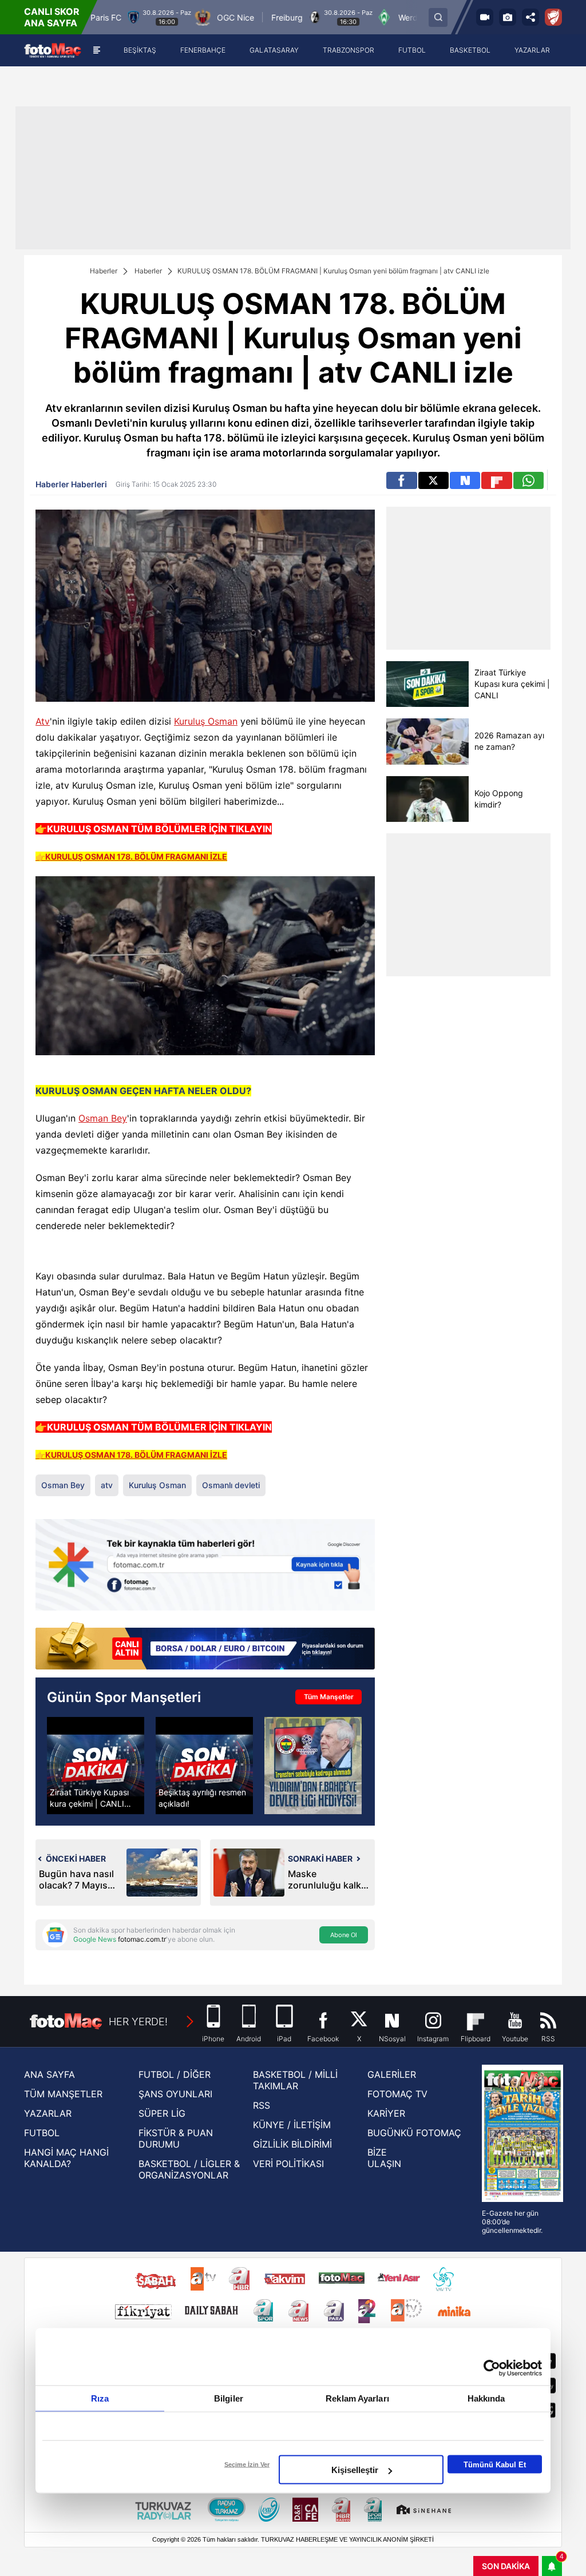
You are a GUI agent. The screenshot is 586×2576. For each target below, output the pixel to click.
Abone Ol (344, 1935)
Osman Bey (103, 1118)
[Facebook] (401, 480)
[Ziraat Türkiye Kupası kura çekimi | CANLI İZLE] (96, 1766)
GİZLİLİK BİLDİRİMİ (292, 2144)
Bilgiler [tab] (229, 2398)
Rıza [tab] (100, 2398)
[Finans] (205, 1647)
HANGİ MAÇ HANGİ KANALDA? (66, 2158)
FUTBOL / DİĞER (175, 2074)
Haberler (104, 271)
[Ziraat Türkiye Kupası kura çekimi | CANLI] (427, 684)
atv (107, 1485)
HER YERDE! (138, 2022)
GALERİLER (392, 2074)
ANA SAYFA (50, 2074)
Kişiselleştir (355, 2470)
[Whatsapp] (528, 480)
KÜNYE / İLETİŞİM (292, 2125)
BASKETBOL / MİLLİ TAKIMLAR (295, 2080)
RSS (262, 2105)
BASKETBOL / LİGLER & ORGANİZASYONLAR (189, 2169)
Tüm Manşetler (329, 1697)
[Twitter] (433, 480)
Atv (43, 721)
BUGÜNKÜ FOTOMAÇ (414, 2133)
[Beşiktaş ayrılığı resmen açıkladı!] (204, 1766)
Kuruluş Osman (206, 721)
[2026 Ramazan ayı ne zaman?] (427, 742)
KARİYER (386, 2113)
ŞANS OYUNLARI (175, 2094)
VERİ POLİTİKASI (288, 2164)
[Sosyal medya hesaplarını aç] (530, 17)
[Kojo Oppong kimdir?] (427, 799)
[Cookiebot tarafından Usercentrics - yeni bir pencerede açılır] (492, 2368)
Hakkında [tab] (486, 2398)
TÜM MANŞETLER (63, 2094)
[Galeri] (508, 17)
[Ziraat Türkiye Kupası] (553, 17)
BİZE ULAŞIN (384, 2158)
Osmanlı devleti (231, 1485)
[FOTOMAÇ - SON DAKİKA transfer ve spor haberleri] (53, 50)
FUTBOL (42, 2133)
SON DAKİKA (506, 2566)
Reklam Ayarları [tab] (357, 2398)
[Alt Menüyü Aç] (96, 50)
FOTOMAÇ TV (397, 2094)
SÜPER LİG (162, 2113)
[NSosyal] (465, 480)
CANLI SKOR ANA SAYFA (52, 17)
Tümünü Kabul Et (495, 2464)
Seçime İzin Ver (247, 2464)
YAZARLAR (48, 2113)
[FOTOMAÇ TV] (485, 17)
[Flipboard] (496, 480)
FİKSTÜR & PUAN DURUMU (176, 2138)
